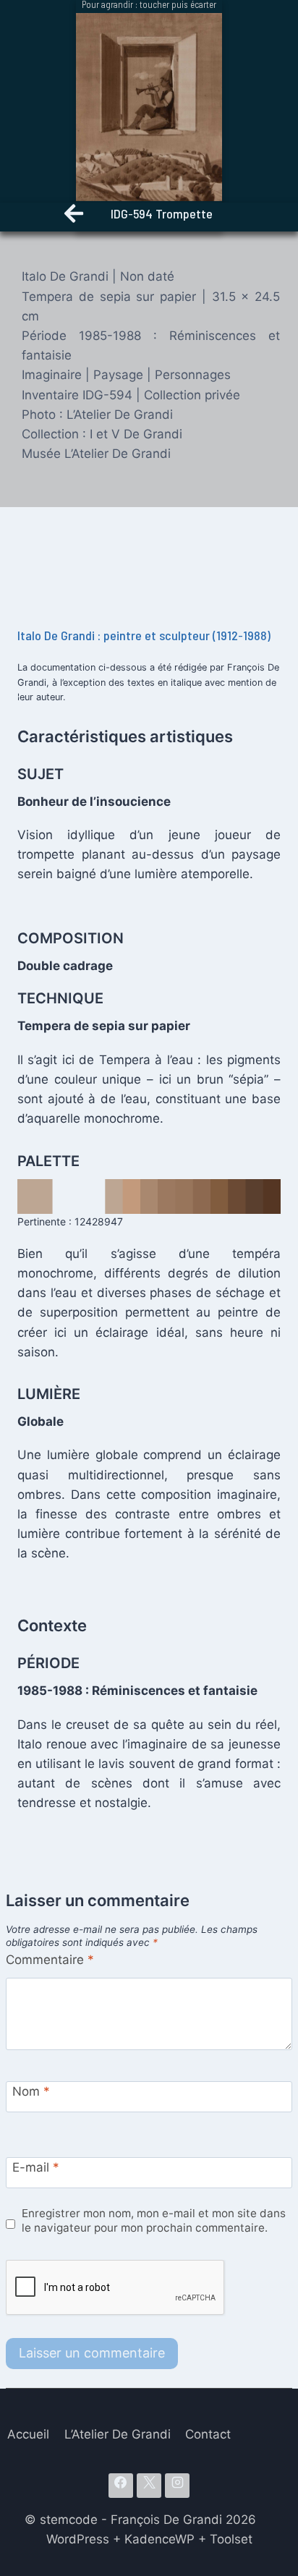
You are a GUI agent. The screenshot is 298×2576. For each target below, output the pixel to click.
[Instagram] (177, 2486)
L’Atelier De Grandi (118, 2434)
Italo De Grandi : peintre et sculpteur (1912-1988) (144, 635)
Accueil (28, 2434)
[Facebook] (121, 2486)
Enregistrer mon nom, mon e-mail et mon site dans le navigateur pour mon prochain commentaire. (154, 2220)
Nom (31, 2091)
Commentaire (50, 1960)
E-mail (36, 2167)
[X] (149, 2486)
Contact (208, 2434)
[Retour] (74, 217)
